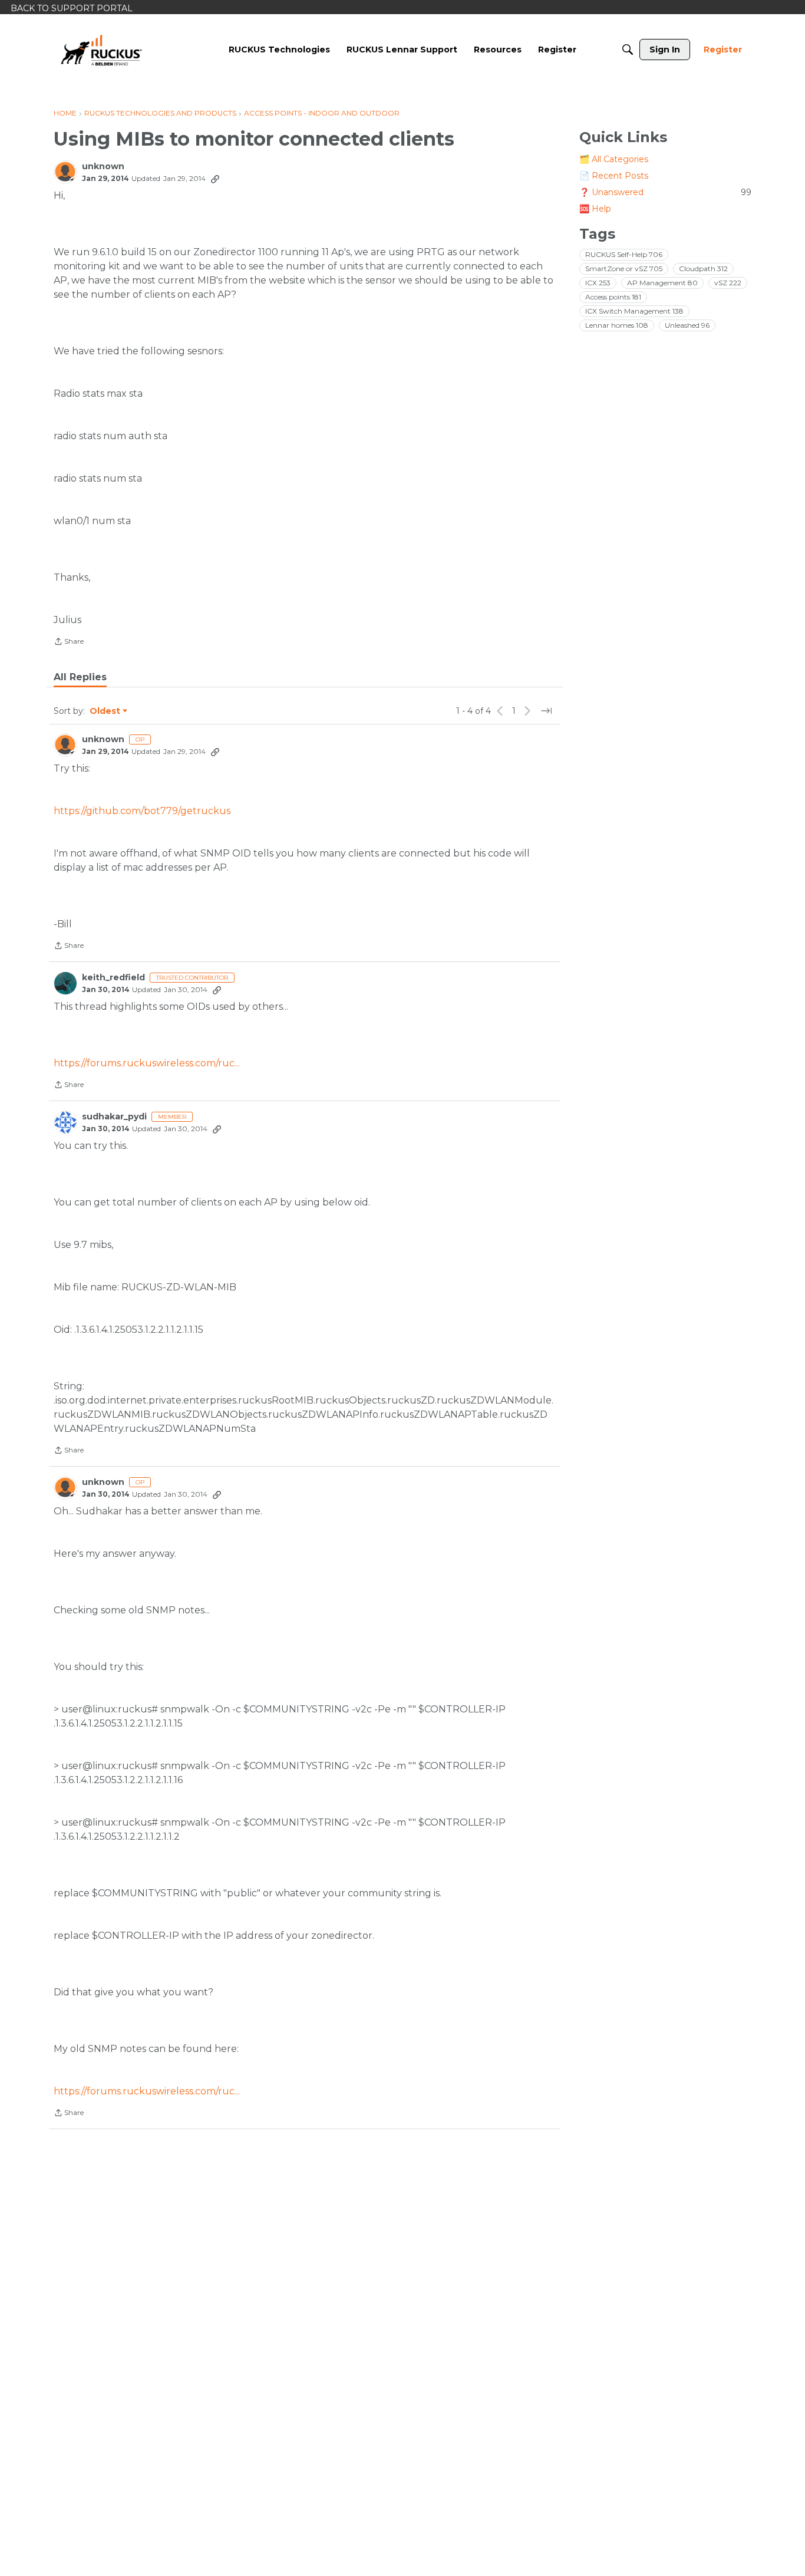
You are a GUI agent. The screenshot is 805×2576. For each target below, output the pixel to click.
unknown (103, 167)
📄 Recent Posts (614, 176)
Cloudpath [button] (703, 269)
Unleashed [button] (687, 325)
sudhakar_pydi (114, 1117)
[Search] (628, 50)
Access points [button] (613, 297)
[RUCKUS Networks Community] (101, 50)
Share (69, 643)
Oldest (105, 711)
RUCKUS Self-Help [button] (624, 254)
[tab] (80, 677)
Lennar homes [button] (617, 325)
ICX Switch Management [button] (634, 311)
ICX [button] (598, 283)
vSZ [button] (728, 283)
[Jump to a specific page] (546, 711)
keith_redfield (113, 978)
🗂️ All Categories (614, 159)
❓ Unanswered (665, 192)
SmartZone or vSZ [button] (624, 269)
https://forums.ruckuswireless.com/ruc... (147, 1063)
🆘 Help (595, 209)
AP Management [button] (662, 283)
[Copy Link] (215, 179)
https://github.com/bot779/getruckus (142, 811)
